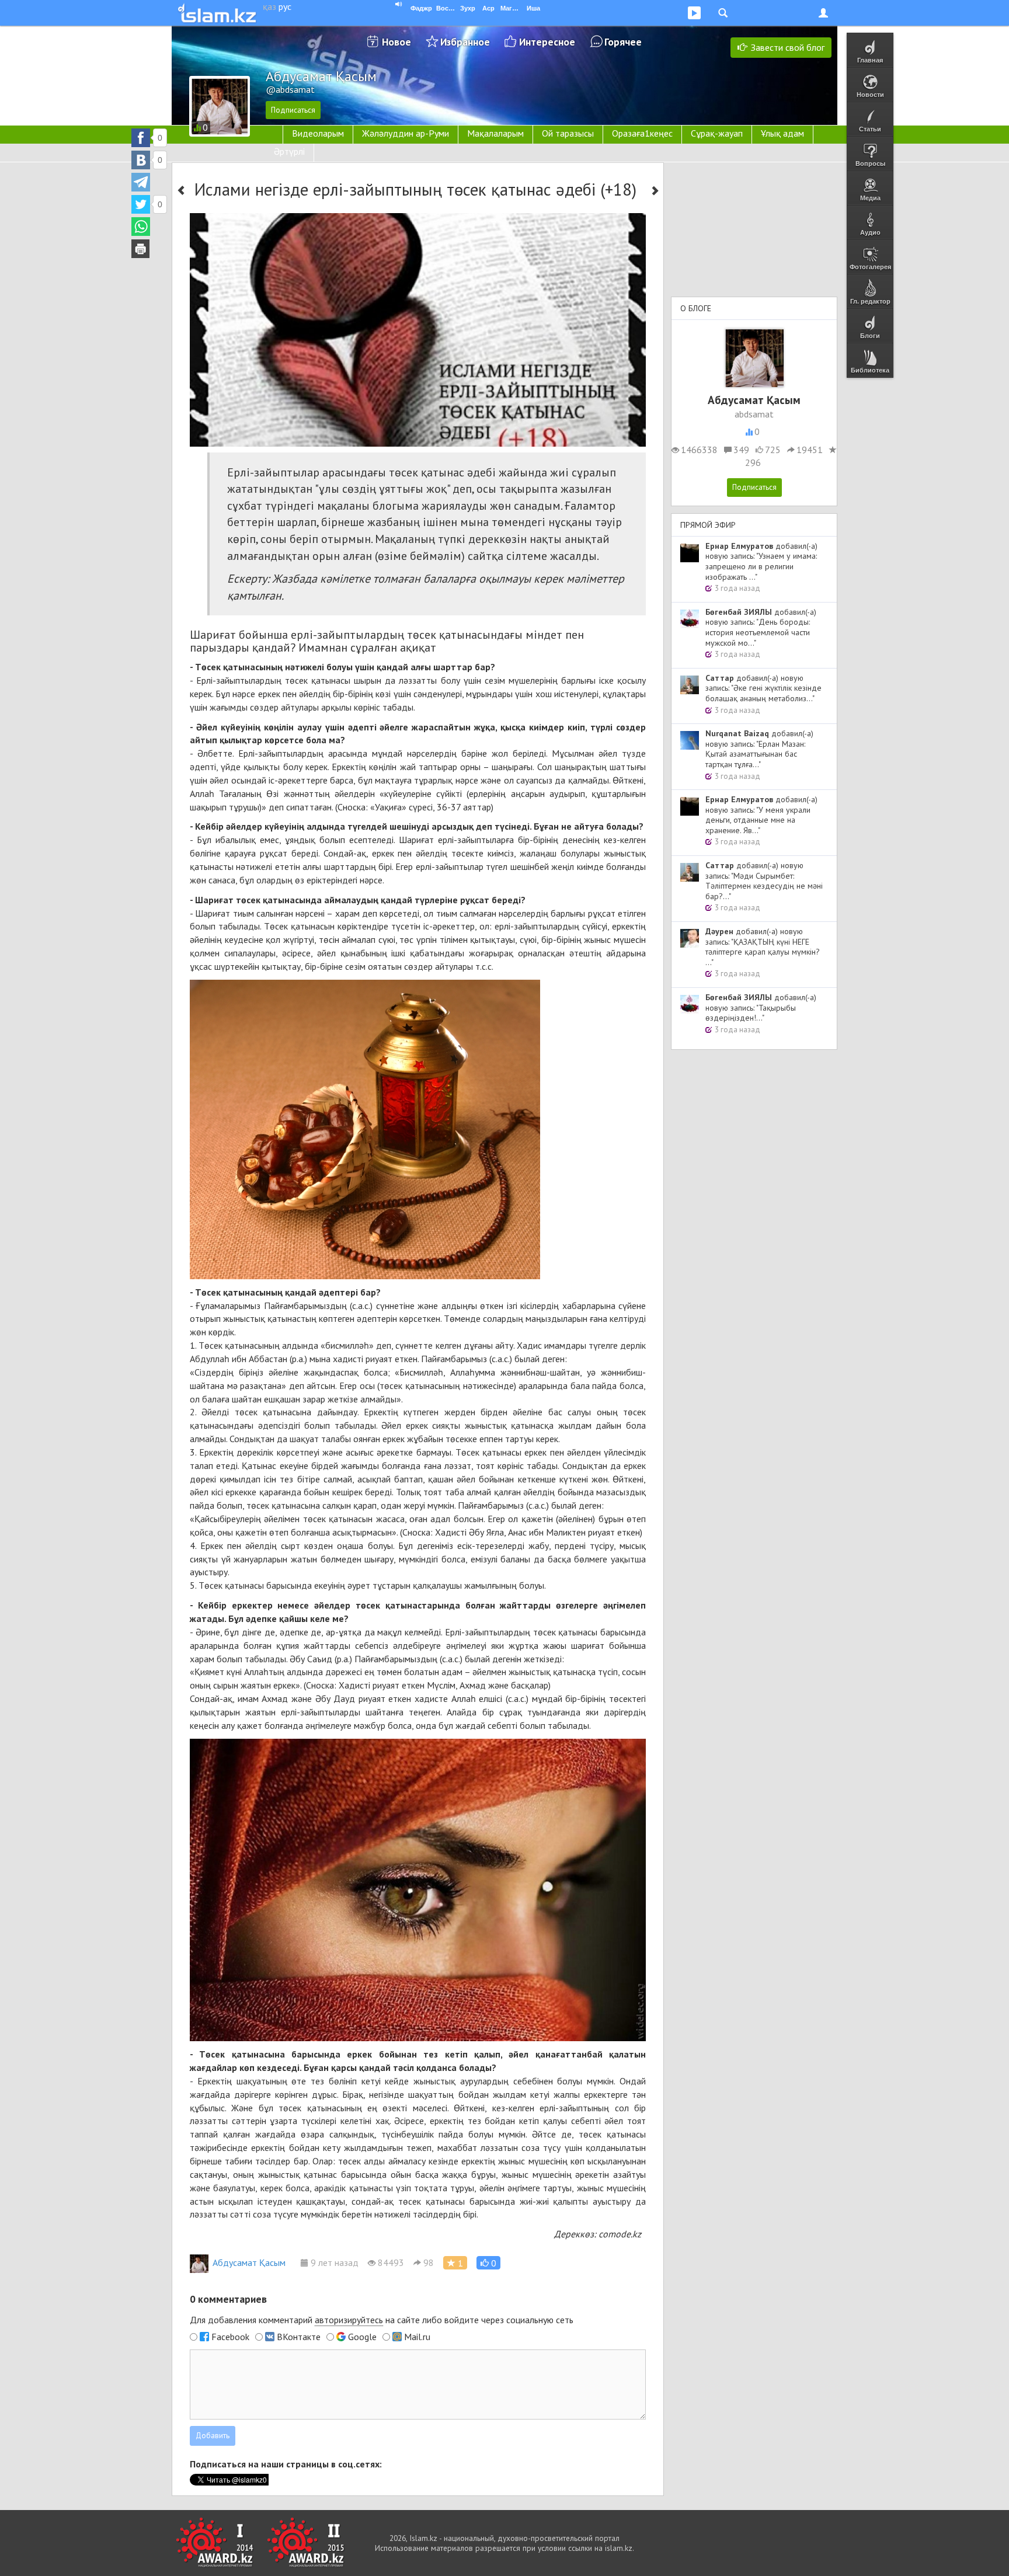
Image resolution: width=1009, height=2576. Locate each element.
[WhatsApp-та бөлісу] (141, 227)
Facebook (230, 2337)
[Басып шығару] (141, 249)
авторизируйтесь (349, 2320)
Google (362, 2337)
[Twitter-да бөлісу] (141, 204)
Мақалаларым (495, 133)
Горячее (623, 42)
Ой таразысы (568, 133)
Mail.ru (417, 2337)
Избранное (465, 42)
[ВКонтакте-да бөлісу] (141, 160)
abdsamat (754, 414)
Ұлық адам (782, 133)
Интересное (547, 42)
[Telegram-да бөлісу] (141, 182)
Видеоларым (318, 133)
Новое (396, 42)
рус (285, 6)
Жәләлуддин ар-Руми (406, 133)
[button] (488, 2263)
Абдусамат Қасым (249, 2262)
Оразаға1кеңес (642, 133)
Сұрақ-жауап (717, 133)
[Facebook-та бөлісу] (141, 138)
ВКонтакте (299, 2337)
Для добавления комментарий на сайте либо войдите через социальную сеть (382, 2320)
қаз (269, 6)
